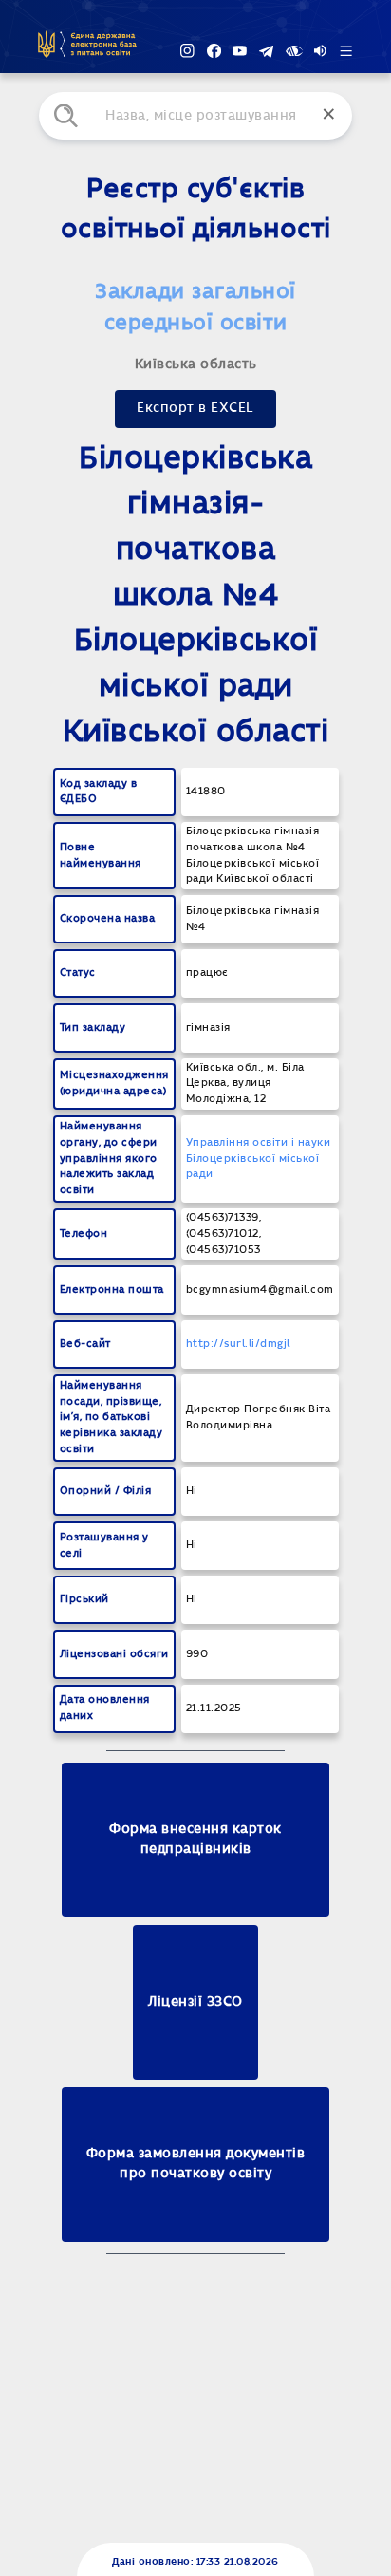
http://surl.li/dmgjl (238, 1344)
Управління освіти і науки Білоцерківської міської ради (259, 1158)
